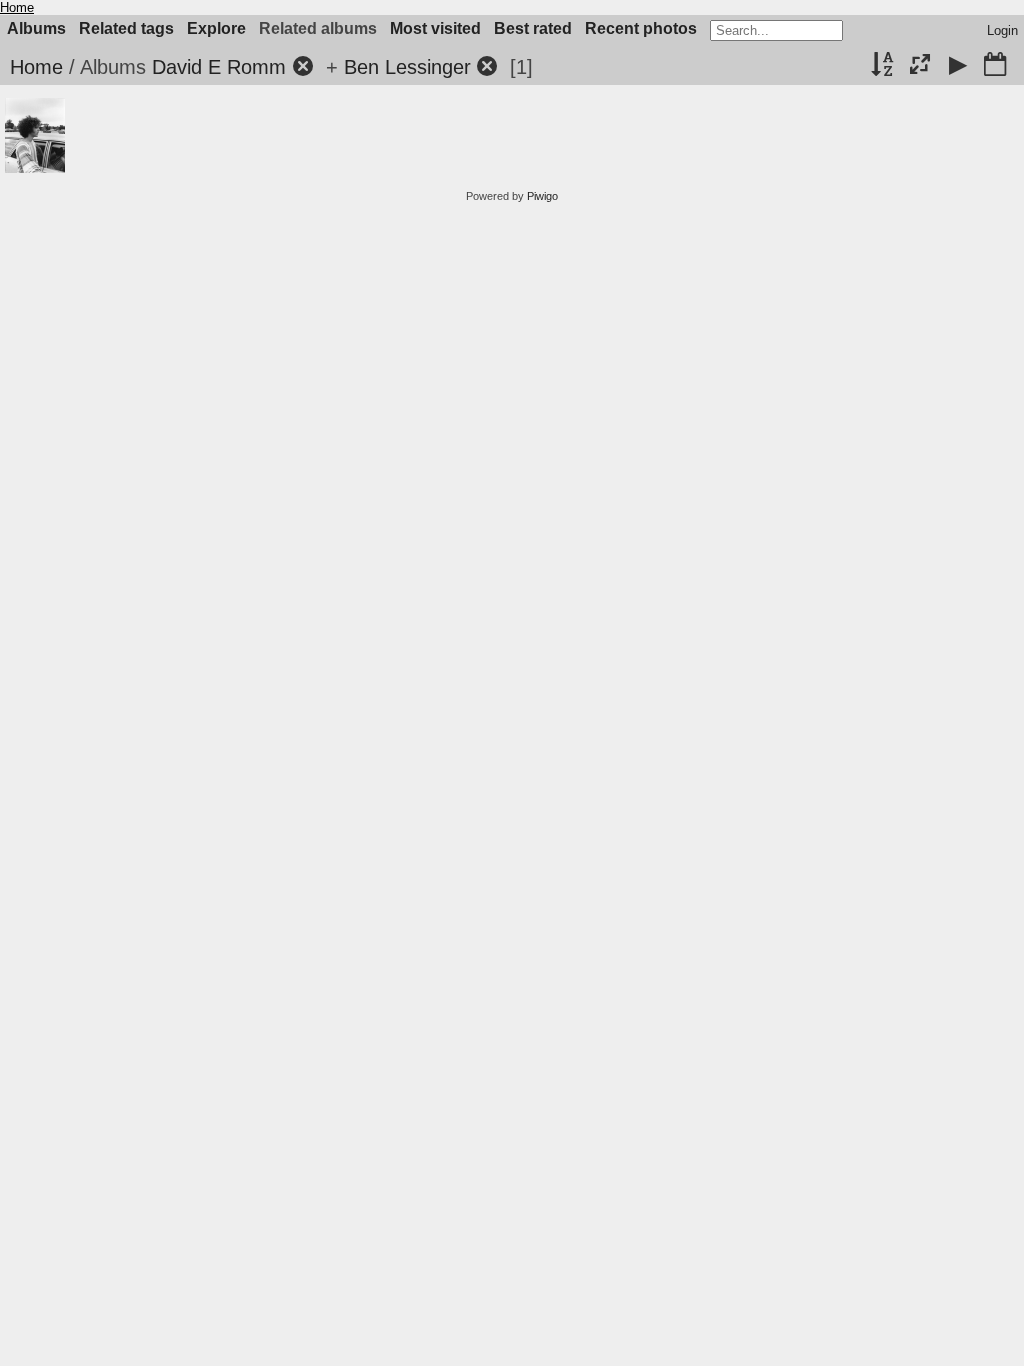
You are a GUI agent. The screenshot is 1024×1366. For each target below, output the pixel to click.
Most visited (435, 28)
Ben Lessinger (407, 67)
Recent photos (641, 28)
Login (1002, 30)
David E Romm (219, 67)
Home (17, 7)
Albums (36, 28)
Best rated (533, 28)
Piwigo (542, 196)
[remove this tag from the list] (303, 67)
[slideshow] (958, 66)
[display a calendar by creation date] (995, 66)
